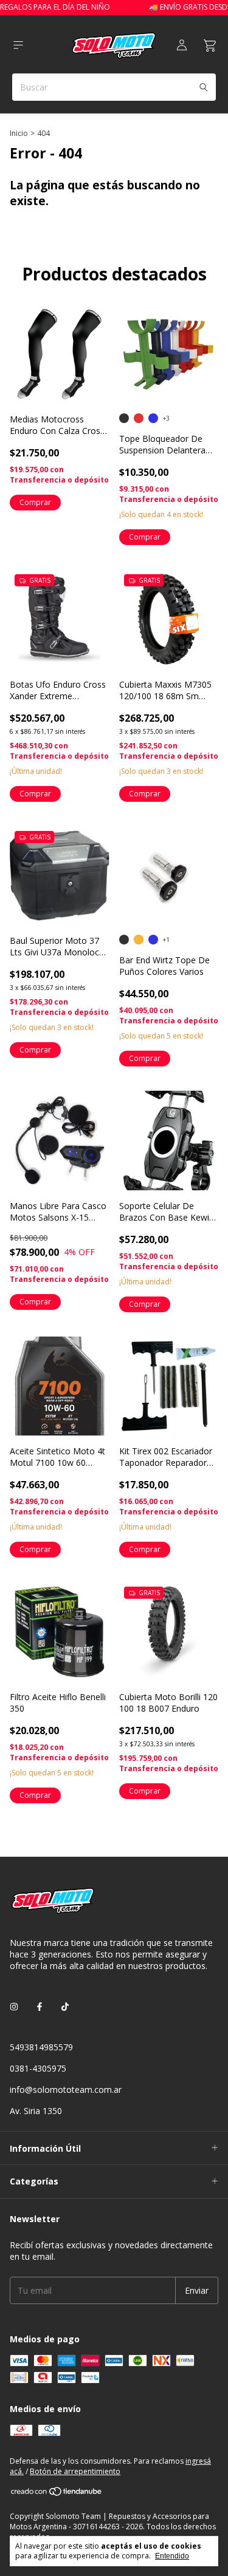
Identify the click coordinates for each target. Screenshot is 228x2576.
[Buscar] (204, 87)
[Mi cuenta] (182, 46)
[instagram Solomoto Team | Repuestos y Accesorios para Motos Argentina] (14, 2006)
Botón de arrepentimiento (75, 2471)
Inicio (19, 133)
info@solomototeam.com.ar (66, 2090)
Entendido (172, 2556)
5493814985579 (41, 2047)
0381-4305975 (38, 2068)
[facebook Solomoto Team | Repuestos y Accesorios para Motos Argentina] (40, 2006)
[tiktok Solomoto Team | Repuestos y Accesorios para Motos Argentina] (65, 2006)
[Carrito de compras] (210, 46)
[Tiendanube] (57, 2494)
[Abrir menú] (18, 45)
